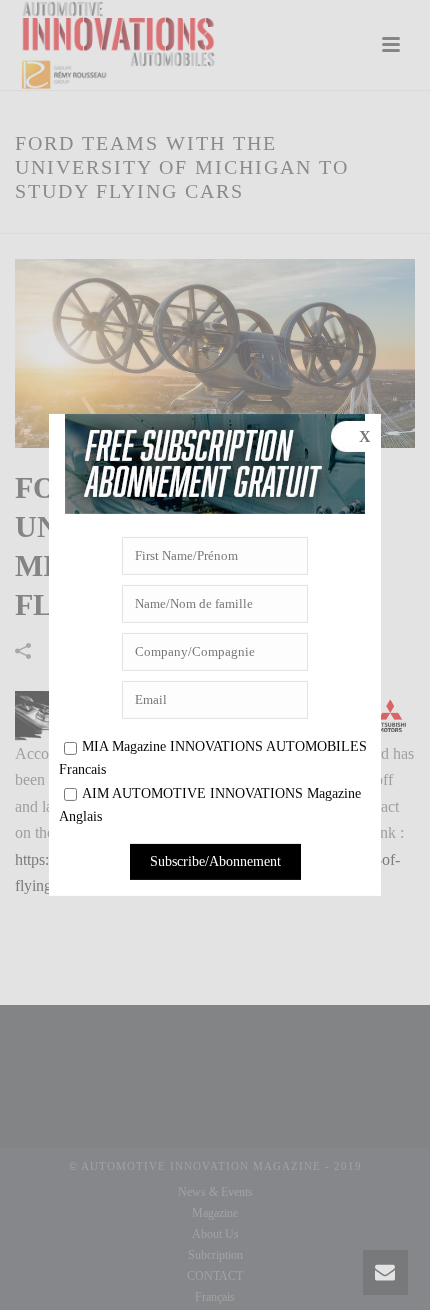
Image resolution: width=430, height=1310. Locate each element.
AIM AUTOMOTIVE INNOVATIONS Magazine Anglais (210, 805)
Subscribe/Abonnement (215, 861)
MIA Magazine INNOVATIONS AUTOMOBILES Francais (213, 758)
